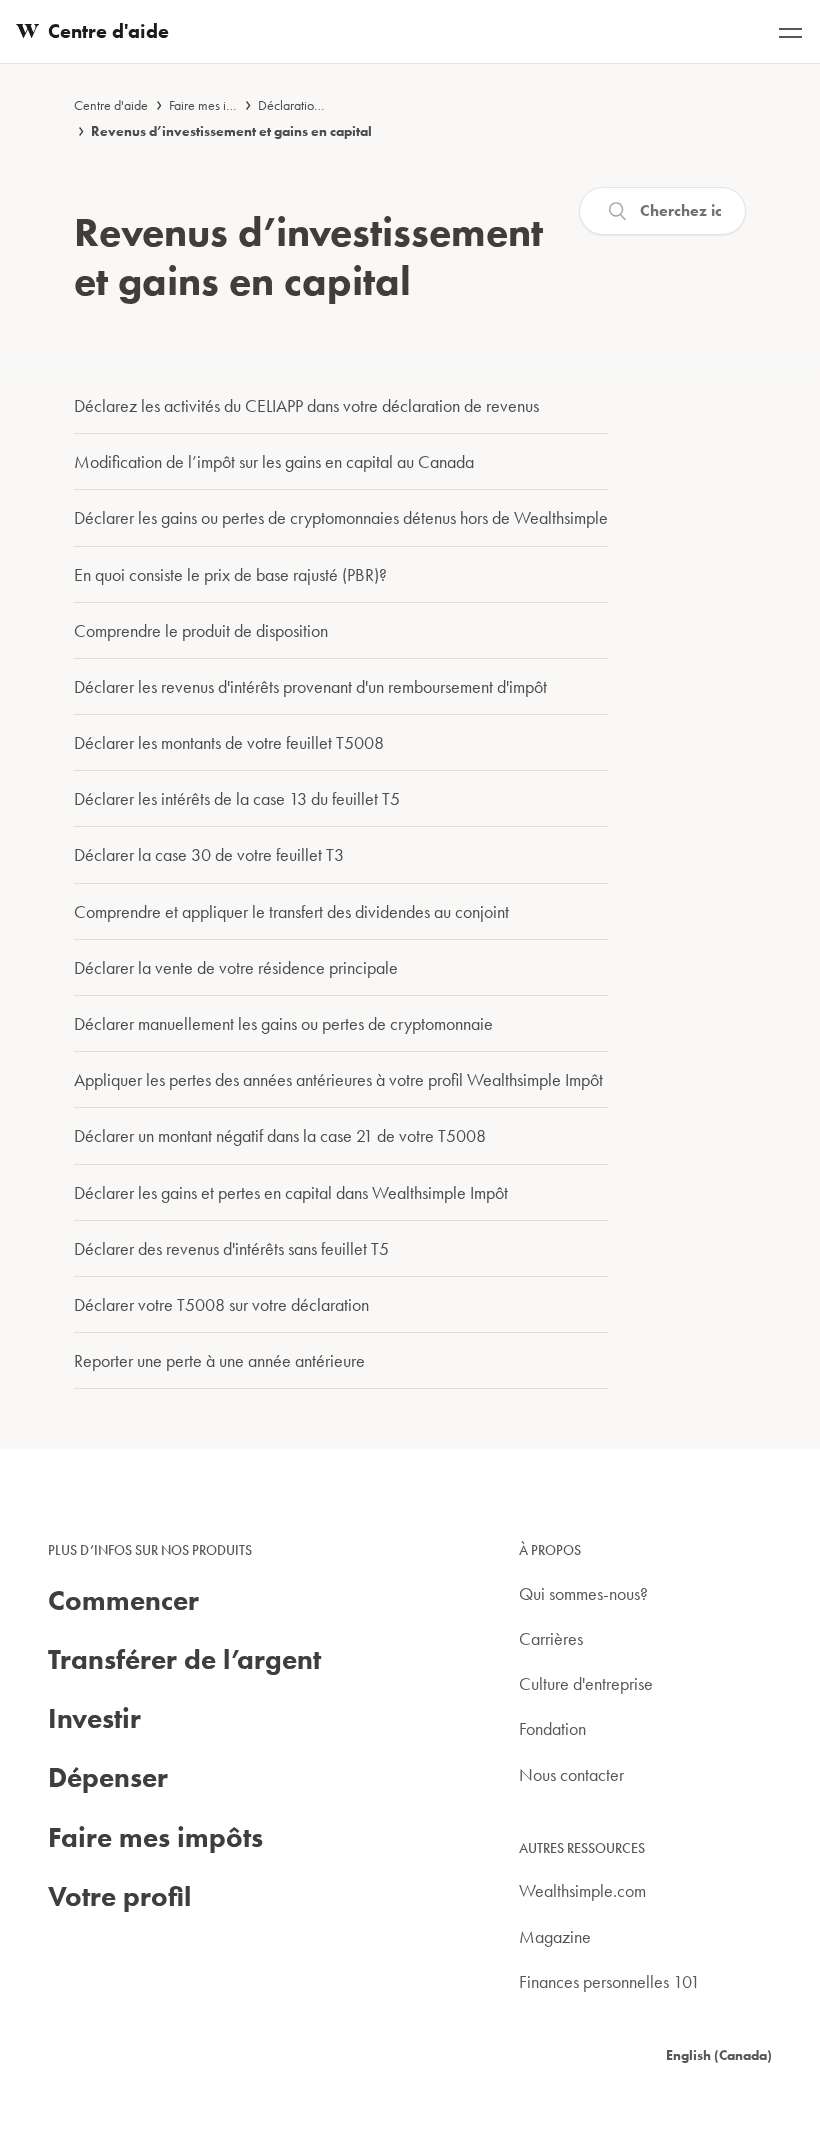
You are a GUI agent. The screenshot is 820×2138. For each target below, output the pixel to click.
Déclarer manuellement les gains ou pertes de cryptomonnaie (283, 1023)
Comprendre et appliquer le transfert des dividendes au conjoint (291, 911)
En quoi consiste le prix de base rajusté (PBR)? (230, 574)
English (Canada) (719, 2055)
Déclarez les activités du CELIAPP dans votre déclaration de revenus (306, 405)
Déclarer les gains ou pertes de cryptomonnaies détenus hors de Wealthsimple (341, 517)
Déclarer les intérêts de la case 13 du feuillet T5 (237, 798)
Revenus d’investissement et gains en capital (231, 131)
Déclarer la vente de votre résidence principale (236, 967)
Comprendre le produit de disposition (201, 630)
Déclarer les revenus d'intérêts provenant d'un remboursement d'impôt (310, 686)
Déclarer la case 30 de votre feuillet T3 (209, 854)
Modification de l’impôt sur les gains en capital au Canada (274, 461)
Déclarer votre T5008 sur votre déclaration (221, 1304)
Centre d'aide (111, 105)
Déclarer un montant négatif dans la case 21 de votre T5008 (280, 1135)
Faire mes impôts (213, 105)
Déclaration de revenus (321, 105)
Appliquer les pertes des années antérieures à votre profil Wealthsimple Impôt (338, 1079)
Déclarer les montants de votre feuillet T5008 (229, 742)
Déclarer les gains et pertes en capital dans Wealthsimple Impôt (291, 1192)
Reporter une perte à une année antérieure (219, 1360)
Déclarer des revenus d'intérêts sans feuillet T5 (231, 1248)
